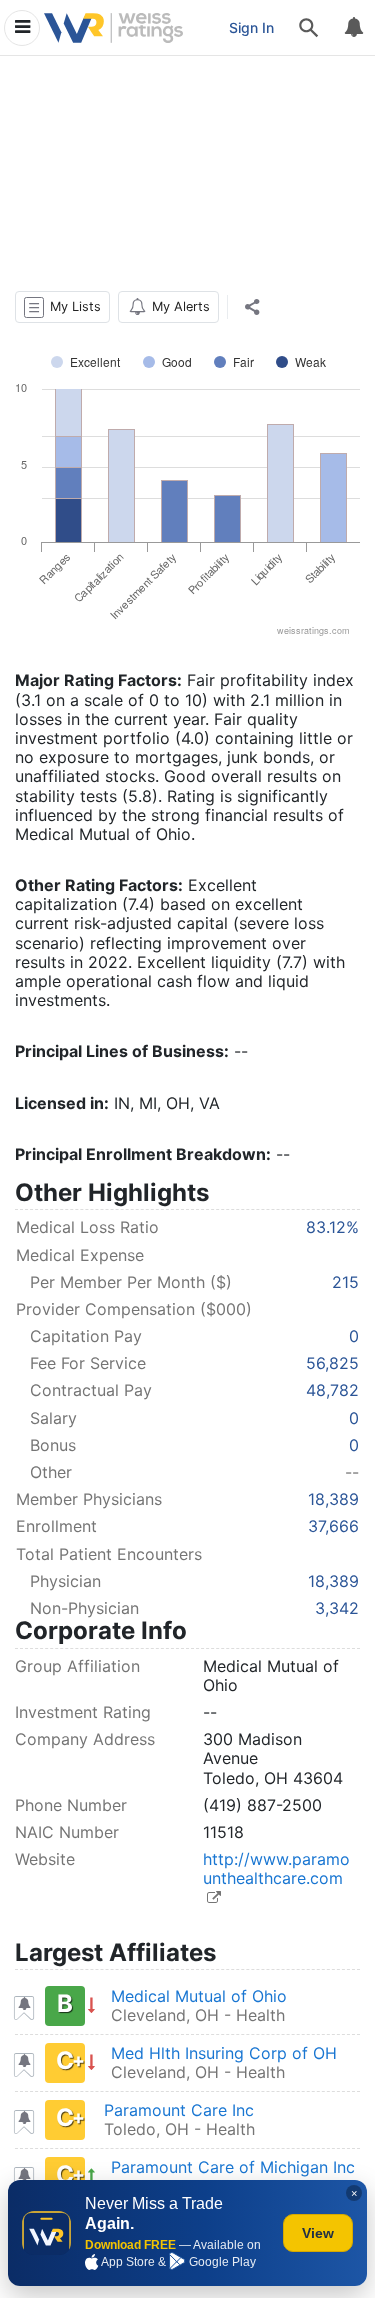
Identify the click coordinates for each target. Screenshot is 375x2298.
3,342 (337, 1608)
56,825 (332, 1363)
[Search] (309, 28)
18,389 (333, 1499)
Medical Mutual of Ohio (199, 1996)
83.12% (332, 1227)
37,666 (333, 1526)
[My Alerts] (353, 28)
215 (345, 1282)
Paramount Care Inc (179, 2110)
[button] (62, 307)
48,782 (332, 1390)
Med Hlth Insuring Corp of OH (224, 2053)
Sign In (251, 27)
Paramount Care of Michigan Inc (233, 2167)
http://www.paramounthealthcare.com (276, 1868)
